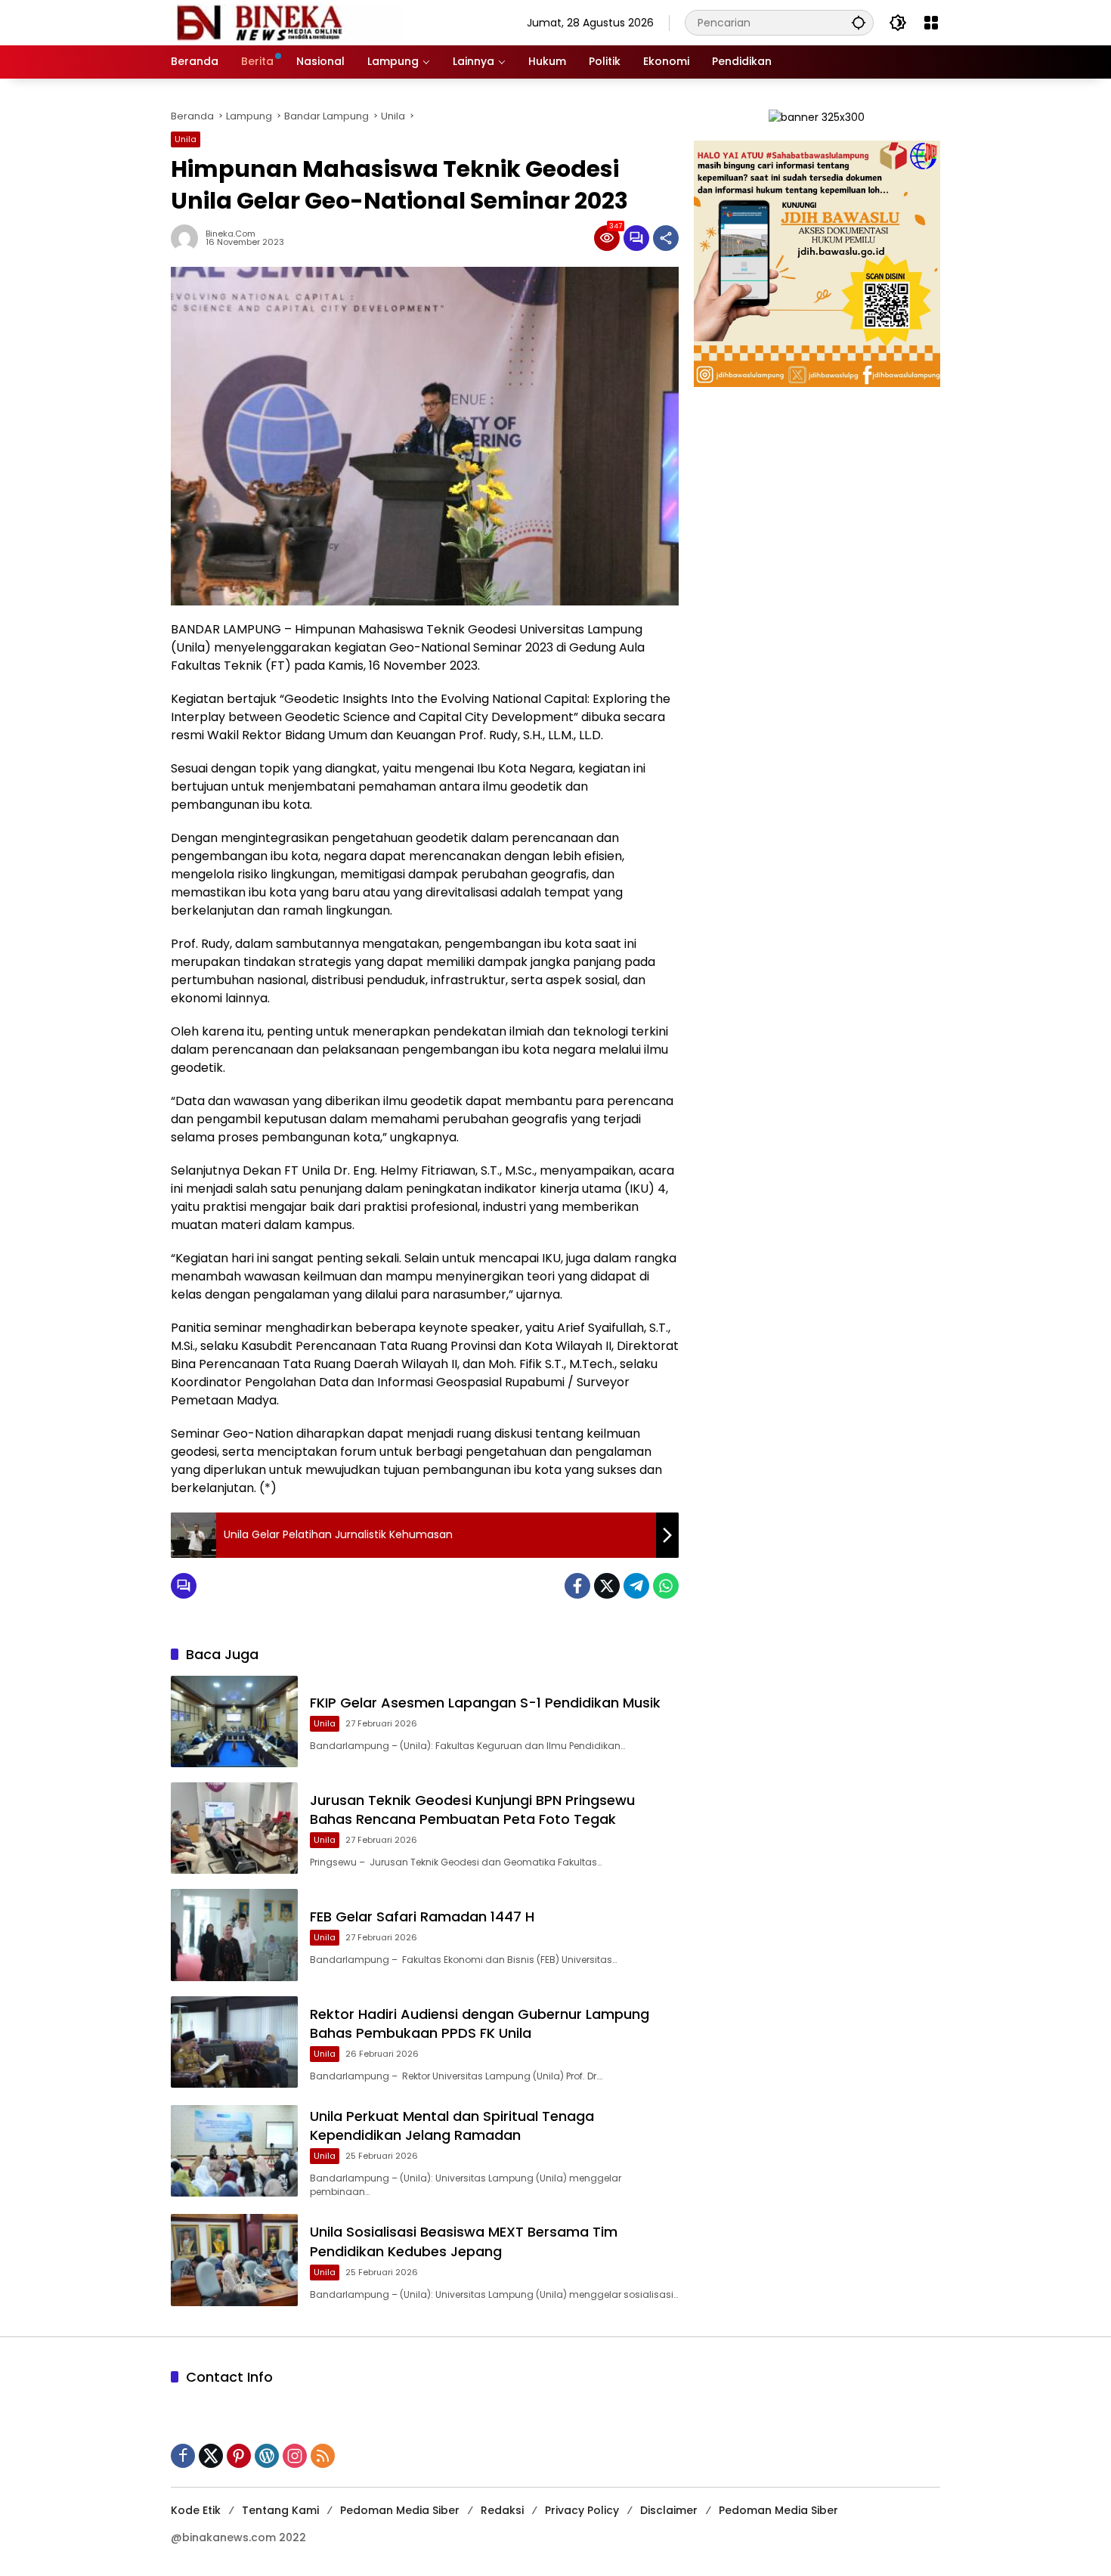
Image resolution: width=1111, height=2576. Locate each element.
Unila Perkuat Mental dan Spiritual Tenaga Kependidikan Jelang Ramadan (452, 2126)
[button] (859, 22)
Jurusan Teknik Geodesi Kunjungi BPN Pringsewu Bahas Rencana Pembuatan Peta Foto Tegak (472, 1810)
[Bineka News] (288, 22)
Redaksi (502, 2510)
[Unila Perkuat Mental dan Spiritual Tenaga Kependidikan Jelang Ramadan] (234, 2151)
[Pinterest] (239, 2456)
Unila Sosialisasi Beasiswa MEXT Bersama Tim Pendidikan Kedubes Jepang (464, 2241)
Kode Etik (196, 2510)
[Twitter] (607, 1586)
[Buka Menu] (931, 23)
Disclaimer (669, 2510)
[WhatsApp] (666, 1586)
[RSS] (323, 2456)
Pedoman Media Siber (400, 2510)
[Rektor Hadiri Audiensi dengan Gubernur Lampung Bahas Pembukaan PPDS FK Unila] (234, 2042)
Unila (186, 139)
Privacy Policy (582, 2510)
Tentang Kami (280, 2510)
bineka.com (231, 234)
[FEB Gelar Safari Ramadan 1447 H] (234, 1935)
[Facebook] (577, 1586)
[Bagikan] (666, 238)
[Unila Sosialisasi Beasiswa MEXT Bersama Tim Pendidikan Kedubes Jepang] (234, 2260)
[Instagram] (295, 2456)
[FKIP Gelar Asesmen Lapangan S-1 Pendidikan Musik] (234, 1721)
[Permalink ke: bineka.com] (188, 238)
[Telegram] (636, 1586)
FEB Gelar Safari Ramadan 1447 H (422, 1917)
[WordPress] (267, 2456)
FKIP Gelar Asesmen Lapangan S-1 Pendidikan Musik (485, 1703)
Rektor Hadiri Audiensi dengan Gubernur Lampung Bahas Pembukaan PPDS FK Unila (480, 2023)
